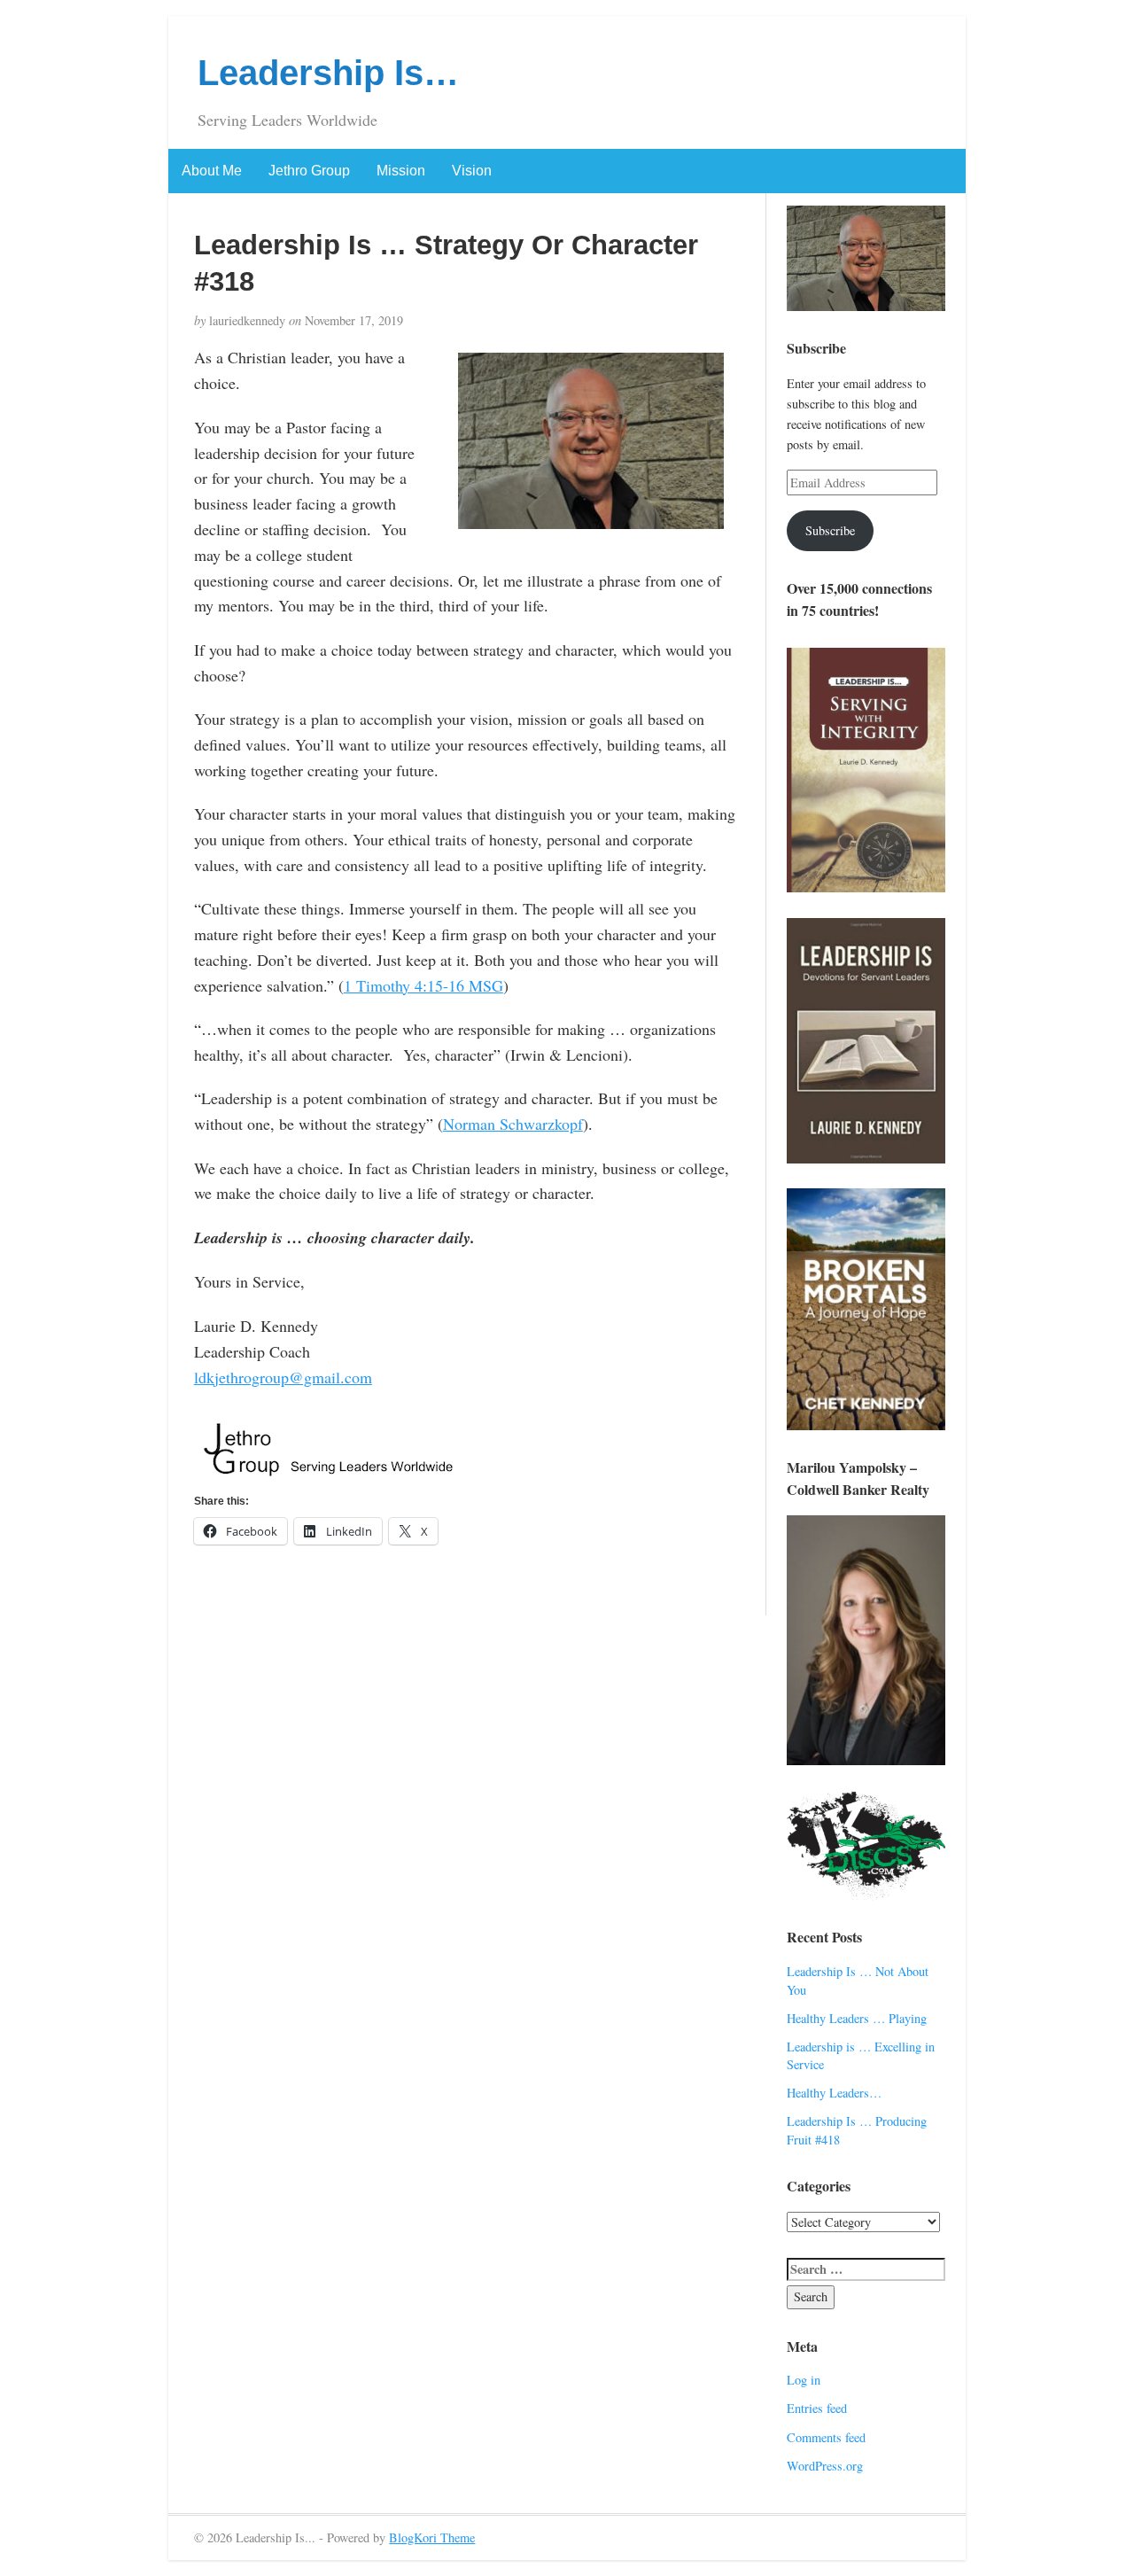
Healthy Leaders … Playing (857, 2018)
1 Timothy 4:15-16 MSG (423, 985)
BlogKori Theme (432, 2537)
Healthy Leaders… (834, 2093)
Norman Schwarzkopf (513, 1124)
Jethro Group (309, 171)
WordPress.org (825, 2466)
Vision (472, 171)
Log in (804, 2380)
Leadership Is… (328, 73)
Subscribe (830, 530)
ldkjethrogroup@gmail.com (283, 1377)
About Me (212, 171)
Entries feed (817, 2408)
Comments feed (826, 2437)
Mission (401, 171)
